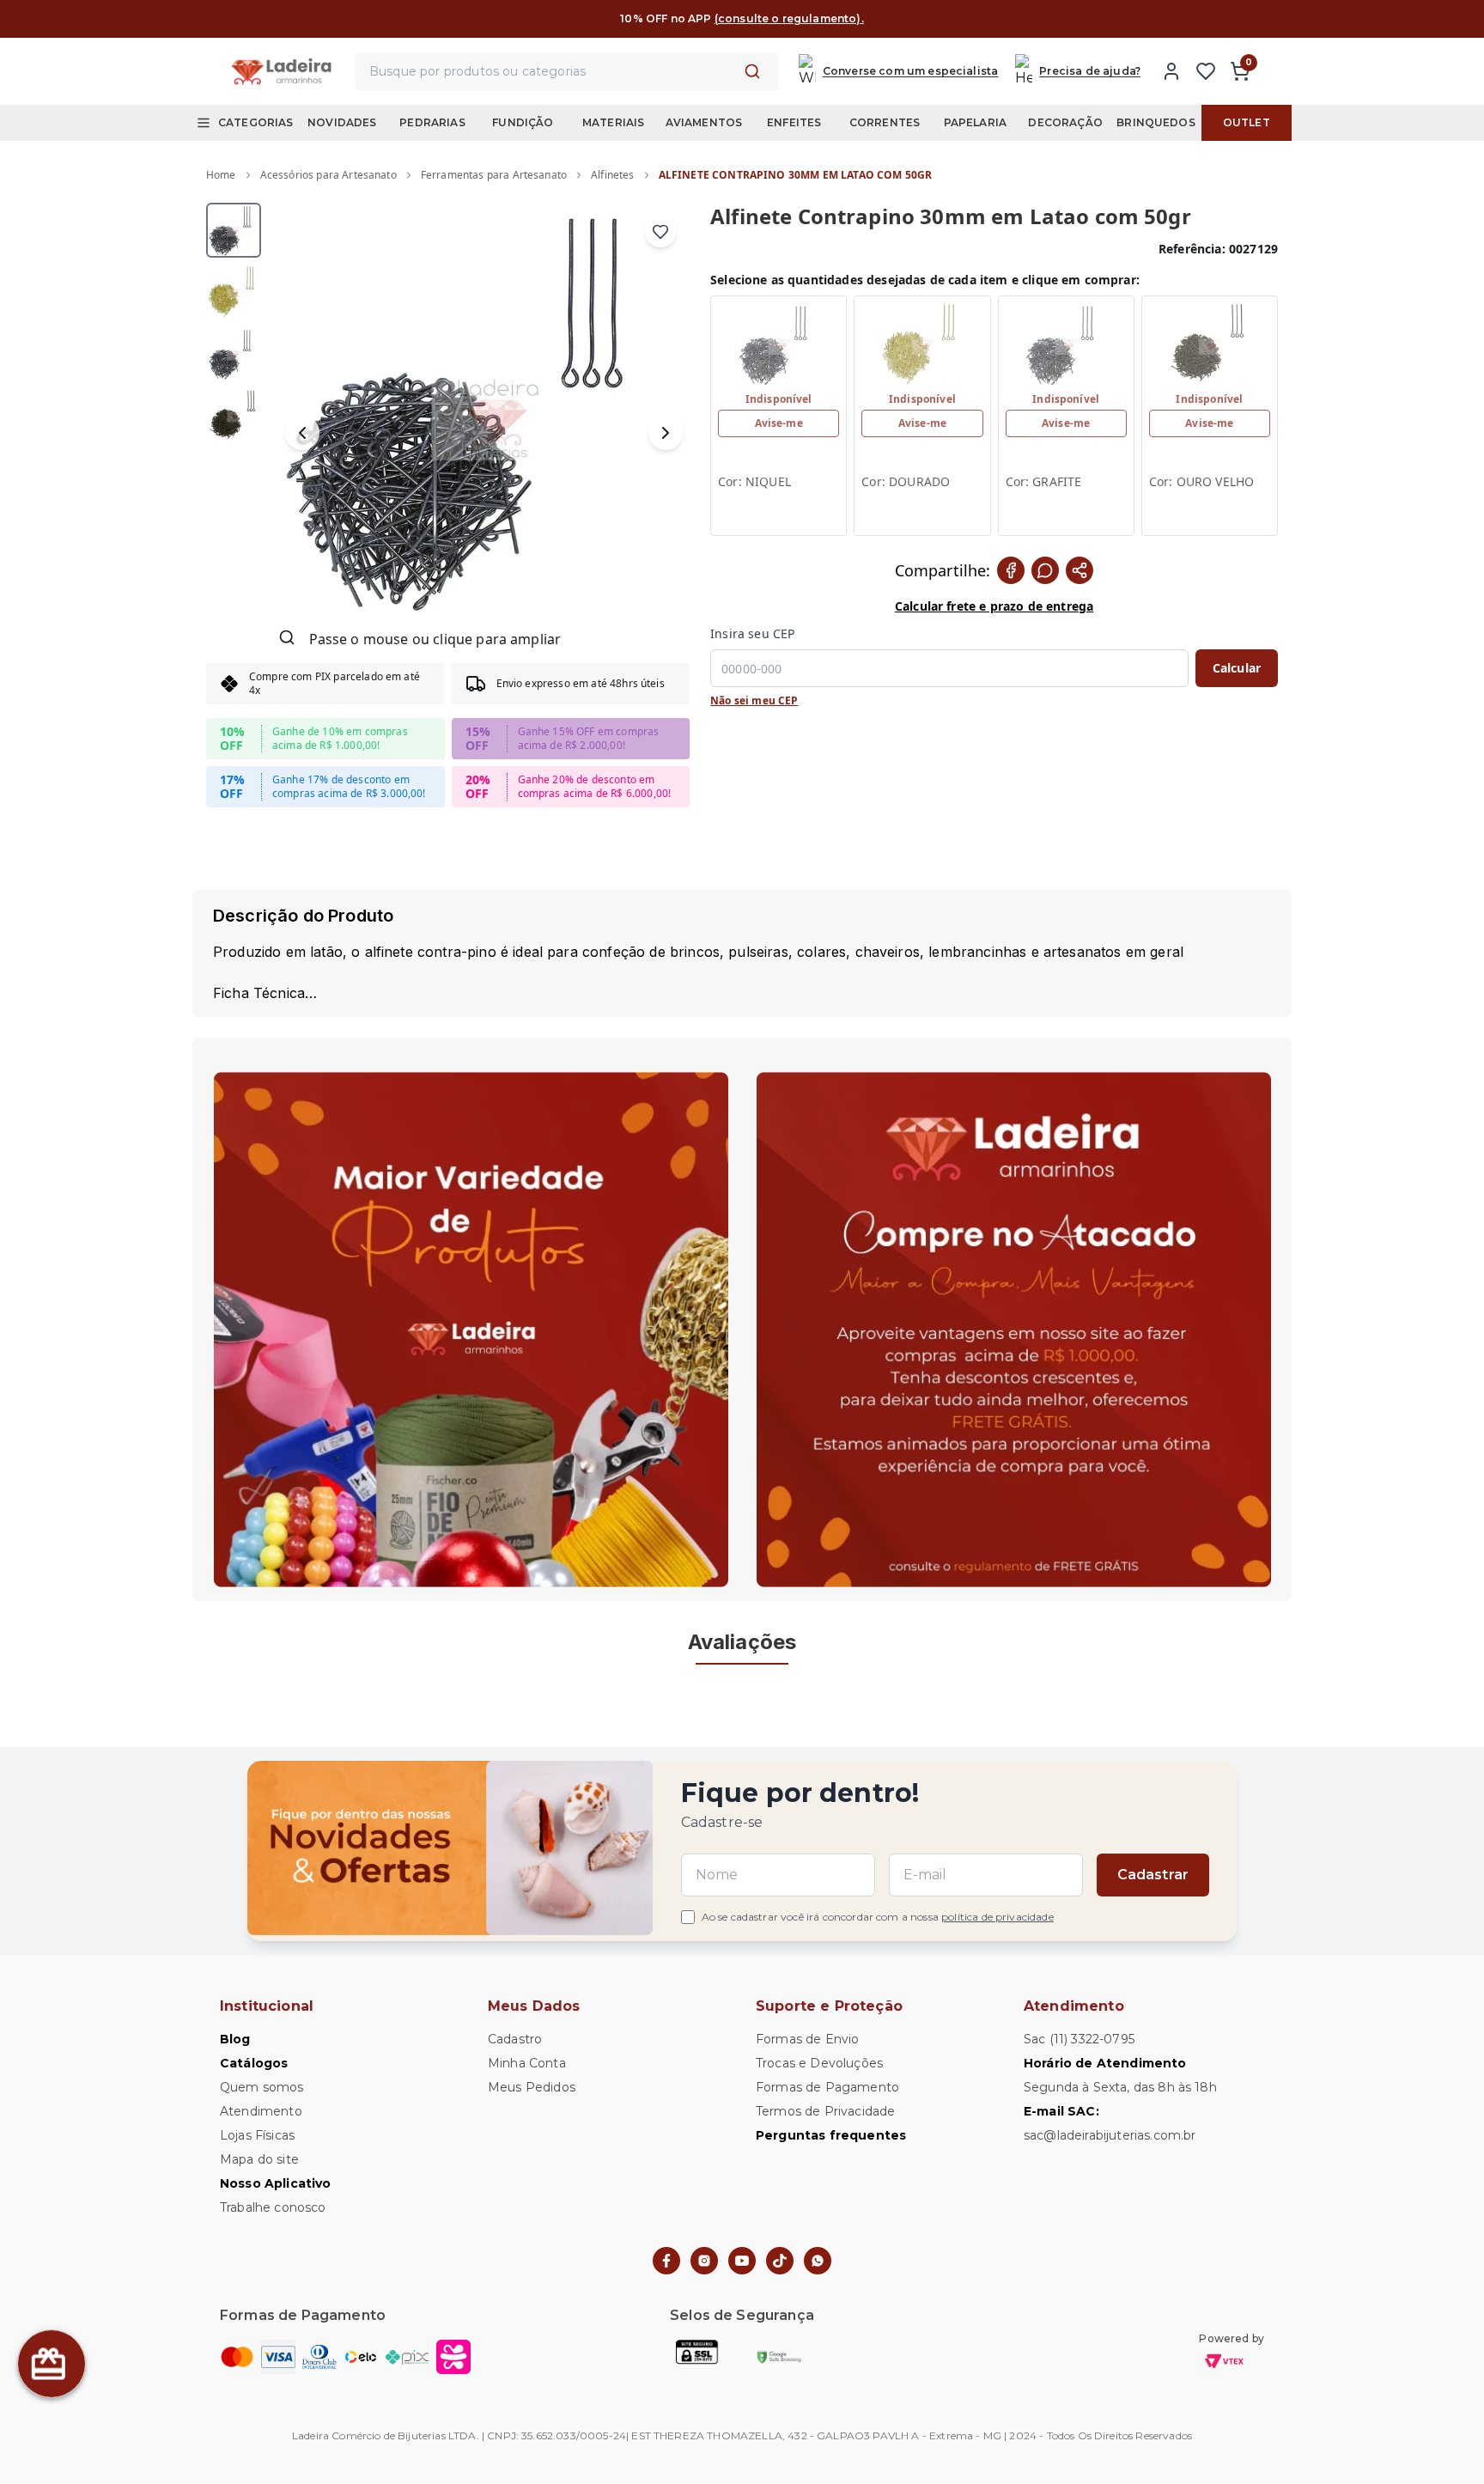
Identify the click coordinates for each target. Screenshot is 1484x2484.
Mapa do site (259, 2159)
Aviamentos (704, 122)
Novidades (342, 122)
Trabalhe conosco (273, 2207)
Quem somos (262, 2087)
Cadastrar (1153, 1875)
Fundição (523, 122)
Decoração (1065, 122)
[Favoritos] (1206, 71)
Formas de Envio (807, 2039)
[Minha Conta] (1171, 71)
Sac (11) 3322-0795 (1079, 2039)
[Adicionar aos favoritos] (660, 232)
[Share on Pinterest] (1080, 570)
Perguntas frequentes (831, 2135)
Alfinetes (612, 175)
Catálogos (254, 2063)
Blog (235, 2039)
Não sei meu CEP (754, 701)
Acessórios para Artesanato (328, 175)
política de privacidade (997, 1917)
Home (221, 175)
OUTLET (1247, 122)
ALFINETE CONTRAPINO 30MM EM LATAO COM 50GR (796, 175)
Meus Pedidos (532, 2087)
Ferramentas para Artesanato (494, 175)
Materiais (613, 122)
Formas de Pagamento (827, 2087)
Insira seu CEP (752, 633)
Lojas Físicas (257, 2135)
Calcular (1237, 668)
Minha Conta (527, 2063)
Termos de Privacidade (825, 2111)
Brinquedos (1156, 122)
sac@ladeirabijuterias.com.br (1110, 2135)
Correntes (885, 122)
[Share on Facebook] (1011, 570)
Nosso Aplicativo (276, 2183)
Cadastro (515, 2039)
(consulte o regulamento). (789, 18)
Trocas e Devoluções (819, 2063)
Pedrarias (432, 122)
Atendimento (261, 2111)
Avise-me (779, 423)
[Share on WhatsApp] (1045, 570)
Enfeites (794, 122)
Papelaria (975, 122)
